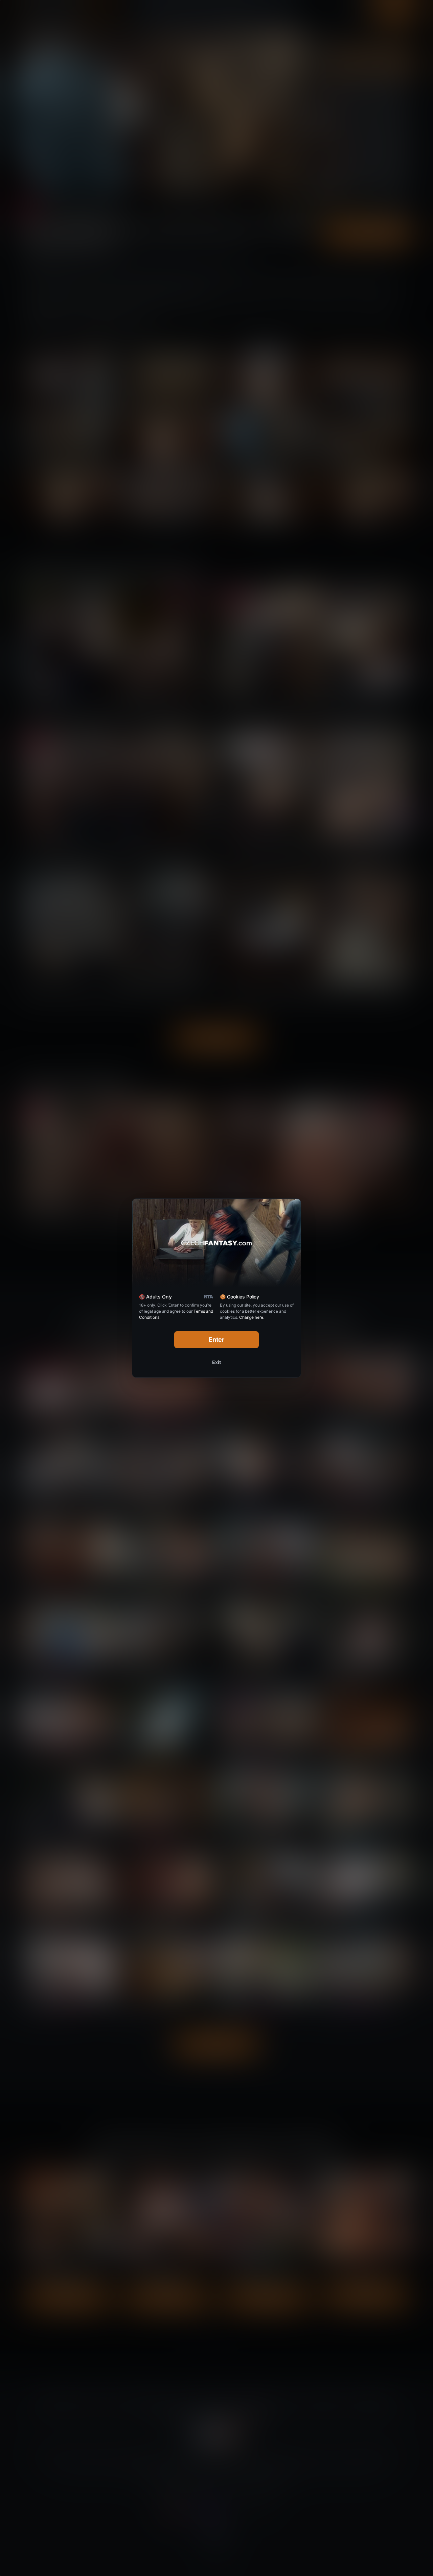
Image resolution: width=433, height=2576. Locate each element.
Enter (217, 1340)
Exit (216, 1362)
